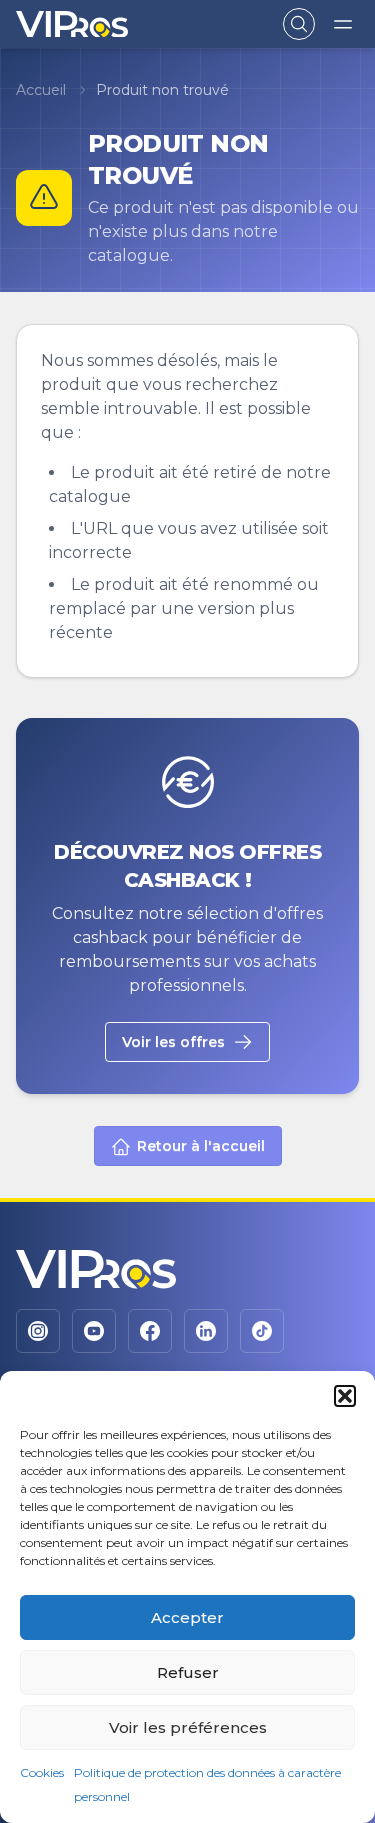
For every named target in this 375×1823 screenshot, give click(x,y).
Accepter (187, 1617)
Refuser (188, 1672)
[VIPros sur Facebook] (150, 1331)
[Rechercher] (299, 24)
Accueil (41, 90)
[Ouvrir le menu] (343, 24)
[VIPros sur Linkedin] (206, 1331)
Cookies (42, 1772)
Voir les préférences (188, 1727)
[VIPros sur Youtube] (94, 1331)
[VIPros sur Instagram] (38, 1331)
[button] (345, 1396)
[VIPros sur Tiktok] (262, 1331)
